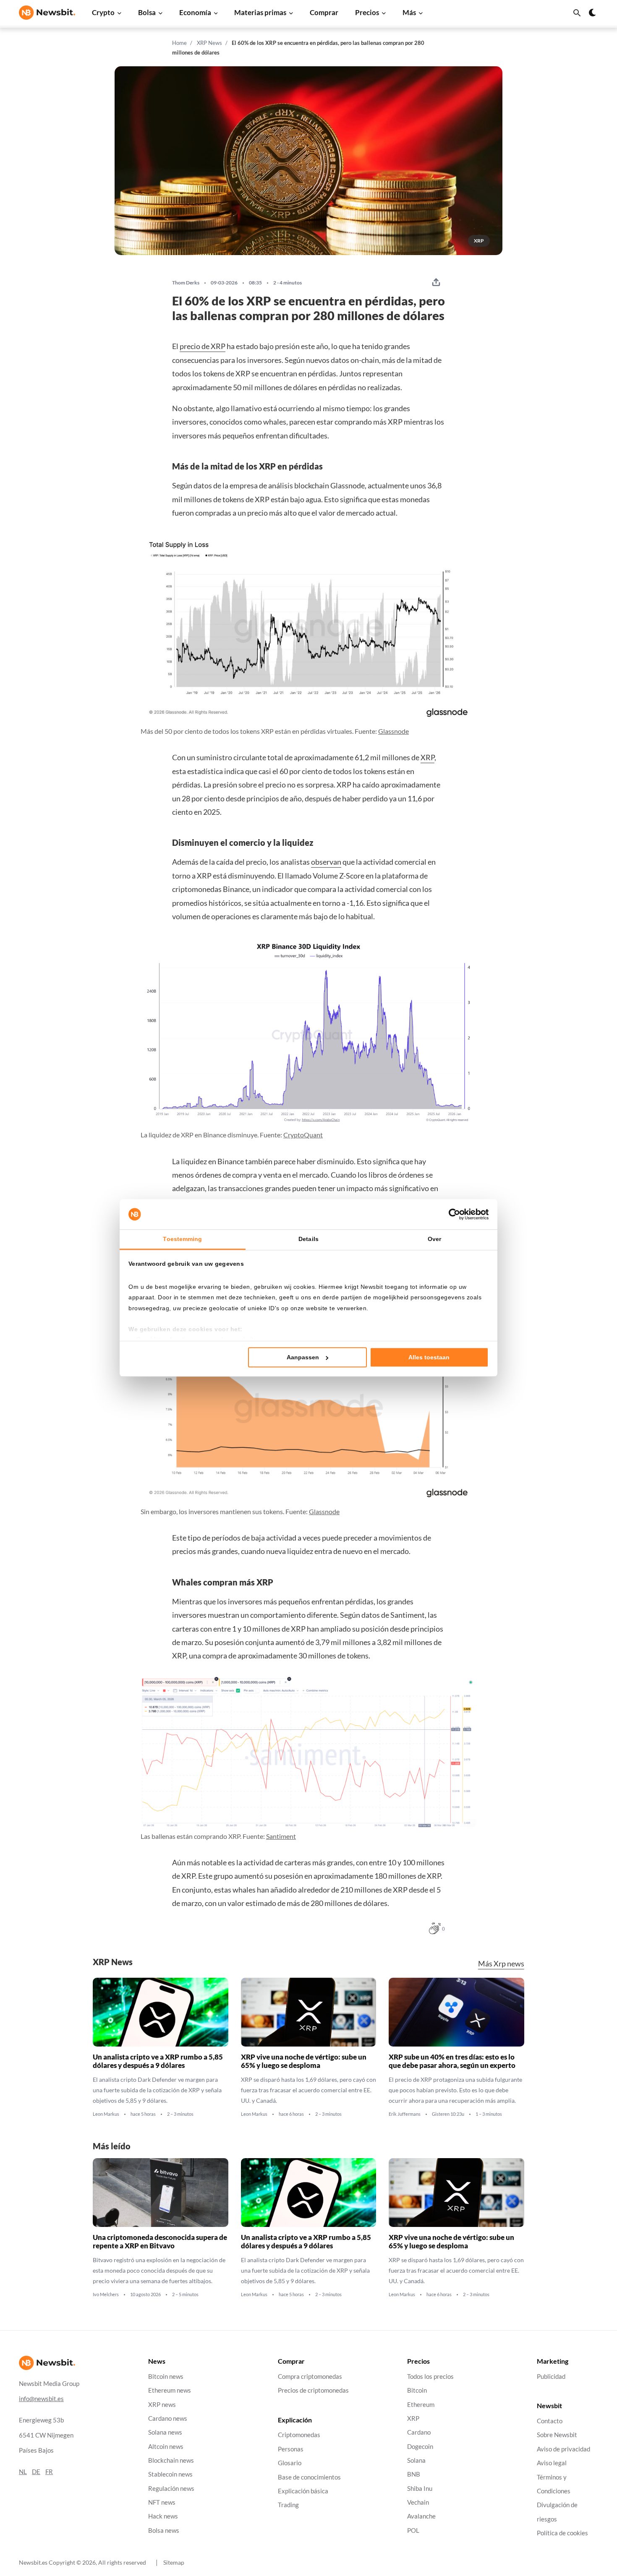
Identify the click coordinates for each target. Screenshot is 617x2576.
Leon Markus (106, 2115)
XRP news (162, 2404)
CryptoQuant (303, 1135)
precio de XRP (203, 346)
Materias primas (260, 12)
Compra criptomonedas (310, 2377)
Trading (288, 2505)
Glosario (290, 2463)
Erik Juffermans (405, 2115)
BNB (414, 2474)
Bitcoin (417, 2390)
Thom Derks (186, 283)
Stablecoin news (170, 2474)
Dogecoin (420, 2446)
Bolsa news (164, 2530)
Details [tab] (308, 1239)
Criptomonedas (299, 2435)
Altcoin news (166, 2446)
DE (36, 2471)
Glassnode (393, 731)
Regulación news (171, 2488)
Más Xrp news (501, 1964)
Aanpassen (303, 1357)
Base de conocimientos (309, 2477)
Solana (416, 2460)
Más (409, 12)
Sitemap (174, 2562)
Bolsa (147, 12)
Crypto (103, 12)
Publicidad (551, 2377)
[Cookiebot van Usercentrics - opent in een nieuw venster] (452, 1214)
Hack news (163, 2516)
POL (413, 2530)
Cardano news (168, 2418)
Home (179, 43)
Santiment (281, 1836)
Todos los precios (430, 2377)
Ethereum (421, 2404)
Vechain (418, 2502)
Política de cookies (562, 2533)
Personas (291, 2449)
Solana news (165, 2432)
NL (23, 2471)
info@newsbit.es (41, 2398)
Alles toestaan (429, 1357)
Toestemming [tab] (182, 1239)
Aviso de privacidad (563, 2449)
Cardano (419, 2432)
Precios (367, 12)
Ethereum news (170, 2390)
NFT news (162, 2502)
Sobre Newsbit (557, 2435)
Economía (195, 12)
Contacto (550, 2421)
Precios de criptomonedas (313, 2390)
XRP (427, 757)
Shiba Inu (420, 2488)
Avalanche (421, 2516)
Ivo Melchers (106, 2295)
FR (49, 2471)
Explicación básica (303, 2491)
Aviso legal (552, 2463)
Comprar (324, 12)
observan (326, 862)
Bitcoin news (166, 2377)
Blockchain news (171, 2460)
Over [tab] (434, 1239)
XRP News (209, 43)
